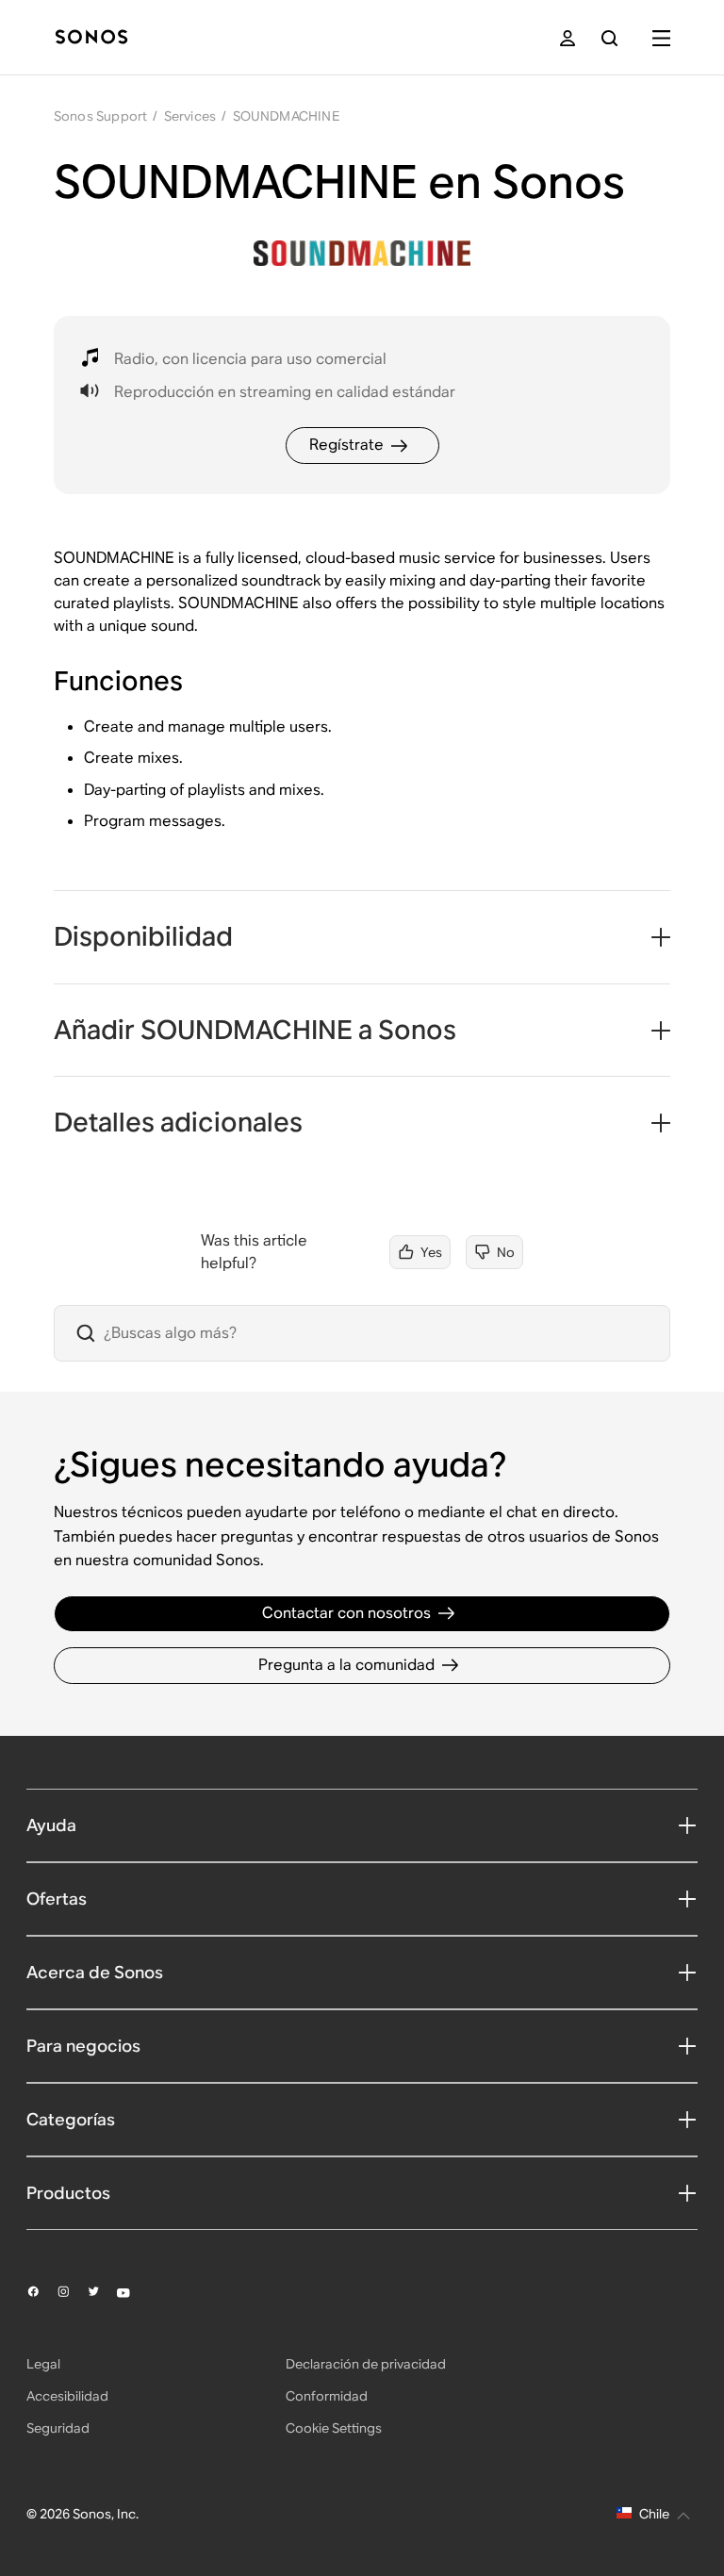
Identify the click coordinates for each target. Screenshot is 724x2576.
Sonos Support (101, 116)
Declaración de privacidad (366, 2364)
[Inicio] (91, 38)
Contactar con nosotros (346, 1613)
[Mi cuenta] (568, 38)
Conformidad (327, 2396)
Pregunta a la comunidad (346, 1665)
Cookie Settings (334, 2428)
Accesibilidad (67, 2396)
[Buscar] (609, 38)
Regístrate (346, 445)
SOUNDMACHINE (286, 116)
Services (190, 116)
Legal (43, 2364)
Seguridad (58, 2428)
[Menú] (661, 38)
